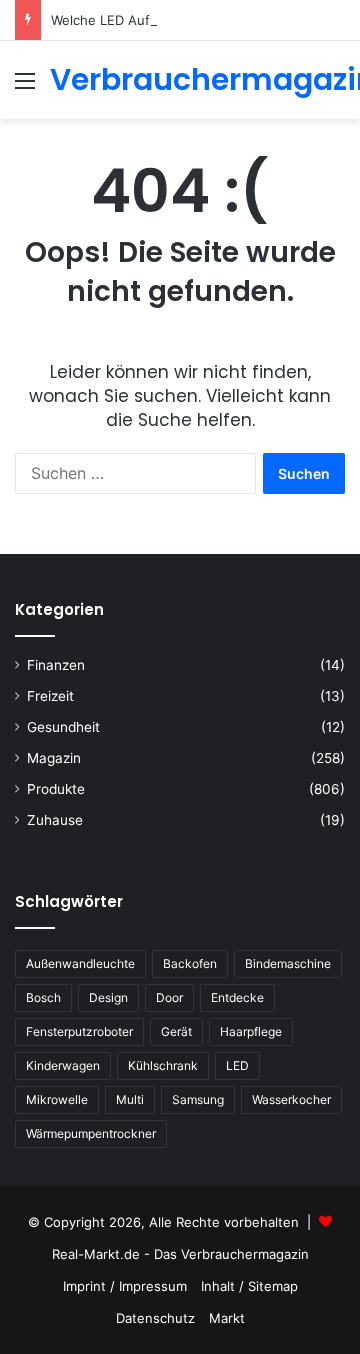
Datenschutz (155, 1318)
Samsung (198, 1099)
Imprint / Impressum (125, 1286)
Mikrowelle (57, 1099)
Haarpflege (251, 1031)
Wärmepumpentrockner (91, 1133)
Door (169, 997)
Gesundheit (63, 727)
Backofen (190, 963)
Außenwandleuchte (80, 963)
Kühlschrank (163, 1065)
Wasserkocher (291, 1099)
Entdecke (237, 997)
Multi (130, 1099)
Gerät (176, 1031)
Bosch (43, 997)
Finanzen (56, 665)
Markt (227, 1318)
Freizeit (50, 696)
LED (237, 1065)
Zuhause (55, 820)
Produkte (56, 789)
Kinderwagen (63, 1065)
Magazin (54, 758)
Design (108, 997)
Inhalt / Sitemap (249, 1286)
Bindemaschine (288, 963)
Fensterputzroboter (79, 1031)
